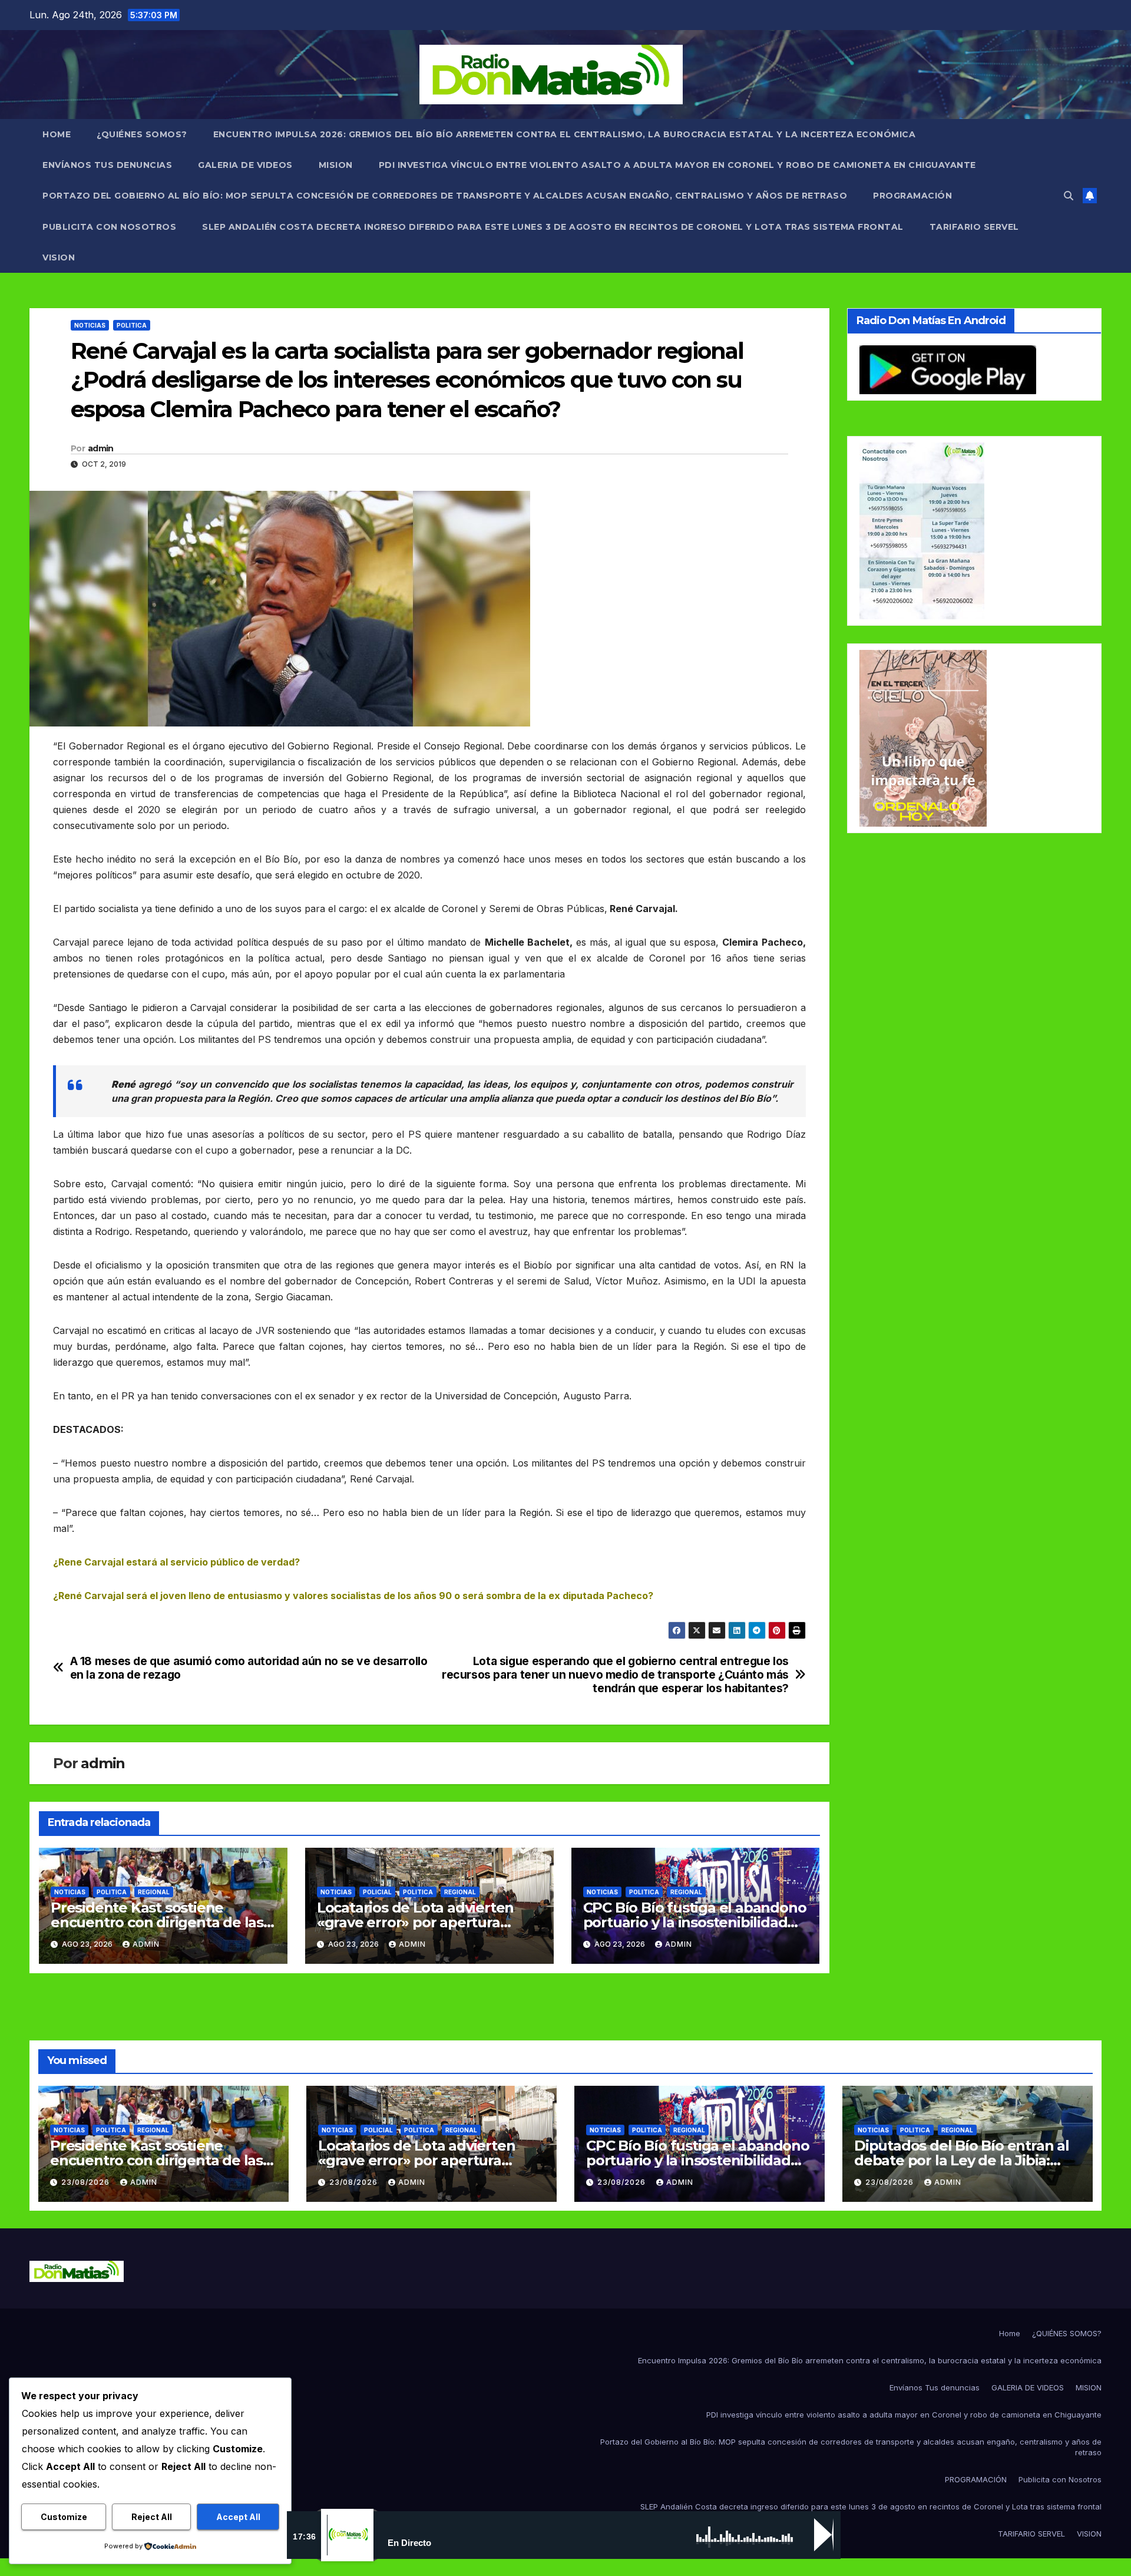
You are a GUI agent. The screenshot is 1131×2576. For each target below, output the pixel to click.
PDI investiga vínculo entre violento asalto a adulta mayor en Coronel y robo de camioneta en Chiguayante (677, 165)
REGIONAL (154, 1892)
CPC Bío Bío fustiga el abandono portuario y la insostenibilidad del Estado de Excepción (695, 1922)
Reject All (152, 2517)
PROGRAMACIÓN (912, 196)
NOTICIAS (90, 325)
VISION (59, 257)
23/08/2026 (87, 2182)
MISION (336, 165)
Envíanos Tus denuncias (107, 165)
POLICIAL (377, 1892)
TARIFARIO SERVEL (974, 227)
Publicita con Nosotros (109, 227)
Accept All (238, 2517)
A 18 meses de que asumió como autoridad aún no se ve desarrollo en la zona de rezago (249, 1668)
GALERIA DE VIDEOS (245, 165)
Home (57, 134)
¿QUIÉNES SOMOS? (142, 134)
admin (101, 448)
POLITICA (132, 325)
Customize (64, 2517)
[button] (1069, 196)
